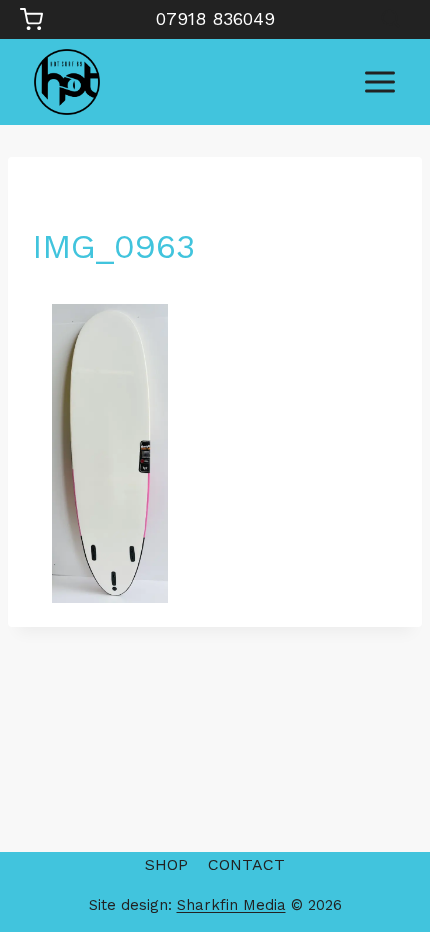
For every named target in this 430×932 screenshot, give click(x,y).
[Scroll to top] (380, 852)
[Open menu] (379, 81)
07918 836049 (215, 18)
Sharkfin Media (231, 905)
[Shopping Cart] (31, 19)
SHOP (166, 864)
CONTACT (246, 864)
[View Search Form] (390, 19)
